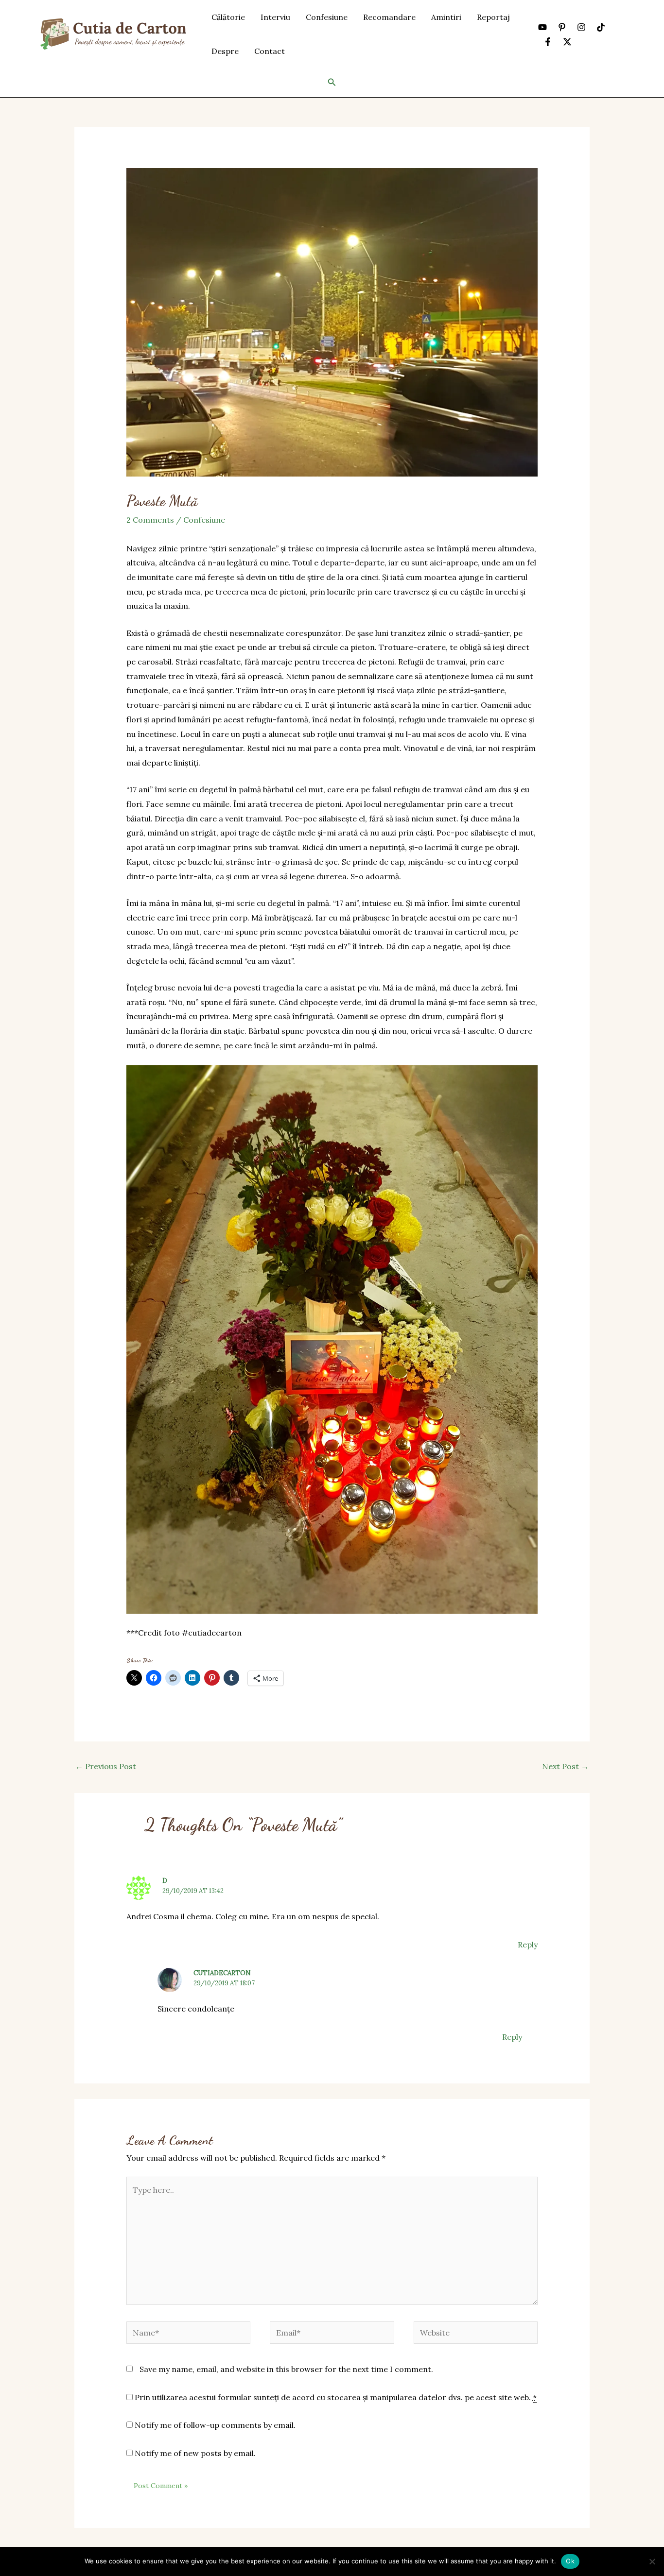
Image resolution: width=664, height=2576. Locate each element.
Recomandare (389, 17)
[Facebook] (548, 42)
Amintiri (446, 17)
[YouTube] (542, 27)
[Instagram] (581, 27)
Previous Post (106, 1766)
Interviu (275, 17)
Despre (225, 51)
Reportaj (493, 17)
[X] (567, 42)
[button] (332, 83)
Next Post (565, 1766)
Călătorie (228, 17)
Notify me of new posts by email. (195, 2453)
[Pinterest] (562, 27)
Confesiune (327, 17)
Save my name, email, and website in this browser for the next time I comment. (286, 2369)
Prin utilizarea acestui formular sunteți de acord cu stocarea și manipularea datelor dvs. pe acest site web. (335, 2397)
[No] (652, 2561)
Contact (270, 51)
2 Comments (150, 520)
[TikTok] (601, 27)
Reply (528, 1945)
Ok (570, 2561)
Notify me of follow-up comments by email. (215, 2425)
